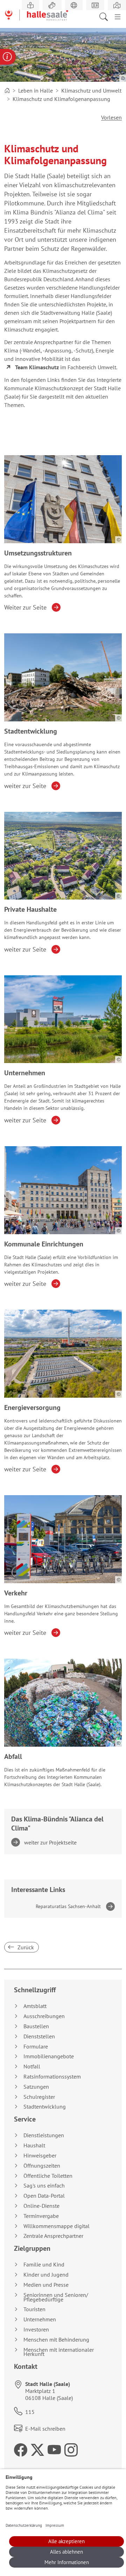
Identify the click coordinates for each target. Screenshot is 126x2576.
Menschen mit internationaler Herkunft (59, 2352)
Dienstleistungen (44, 2135)
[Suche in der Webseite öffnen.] (106, 16)
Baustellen (36, 2026)
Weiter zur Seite (25, 607)
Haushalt (34, 2145)
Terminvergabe (41, 2216)
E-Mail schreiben (45, 2429)
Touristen (34, 2309)
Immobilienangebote (49, 2056)
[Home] (7, 90)
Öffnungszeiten (42, 2166)
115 (30, 2412)
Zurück (25, 1947)
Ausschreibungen (44, 2016)
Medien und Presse (46, 2285)
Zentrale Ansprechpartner (53, 2236)
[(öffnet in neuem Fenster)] (117, 5)
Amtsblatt (35, 2006)
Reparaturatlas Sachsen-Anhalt (68, 1906)
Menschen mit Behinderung (56, 2340)
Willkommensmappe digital (57, 2226)
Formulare (36, 2047)
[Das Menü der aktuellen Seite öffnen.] (118, 16)
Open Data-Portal (44, 2196)
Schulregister (39, 2097)
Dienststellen (39, 2036)
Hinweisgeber (40, 2156)
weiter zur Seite (25, 786)
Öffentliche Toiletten (48, 2176)
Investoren (36, 2330)
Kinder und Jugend (46, 2275)
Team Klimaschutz (37, 367)
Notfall (32, 2066)
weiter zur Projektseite (51, 1842)
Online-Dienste (41, 2206)
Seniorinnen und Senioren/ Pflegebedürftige (56, 2297)
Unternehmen (40, 2319)
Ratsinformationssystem (52, 2077)
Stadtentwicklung (45, 2107)
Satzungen (36, 2087)
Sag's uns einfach (44, 2186)
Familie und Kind (44, 2265)
